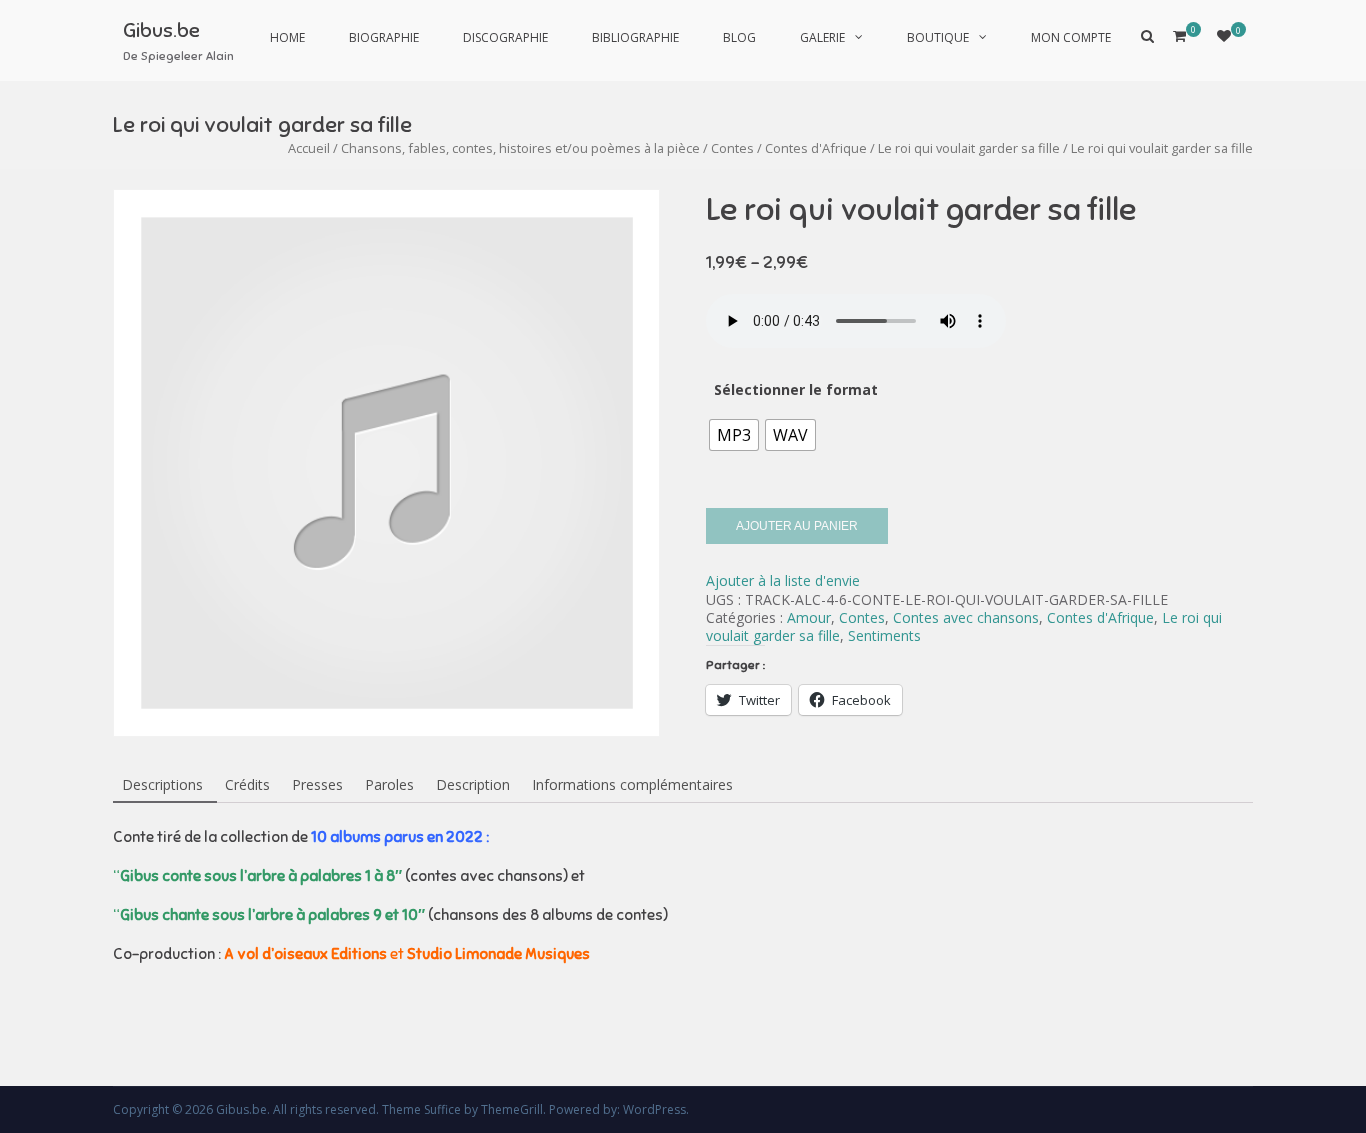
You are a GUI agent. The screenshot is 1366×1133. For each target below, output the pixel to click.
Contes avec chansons (966, 617)
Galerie (822, 37)
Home (287, 37)
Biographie (384, 37)
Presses (317, 784)
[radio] (734, 435)
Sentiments (884, 635)
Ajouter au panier (797, 526)
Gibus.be (161, 30)
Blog (739, 37)
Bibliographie (635, 37)
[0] (1224, 35)
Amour (809, 617)
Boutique (938, 37)
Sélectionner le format (796, 389)
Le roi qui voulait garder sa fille (969, 148)
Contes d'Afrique (816, 148)
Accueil (309, 148)
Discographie (505, 37)
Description (473, 784)
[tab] (162, 786)
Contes (732, 148)
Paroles (389, 784)
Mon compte (1071, 37)
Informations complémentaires (632, 784)
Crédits (247, 784)
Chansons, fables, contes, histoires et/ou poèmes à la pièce (520, 148)
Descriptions (162, 784)
